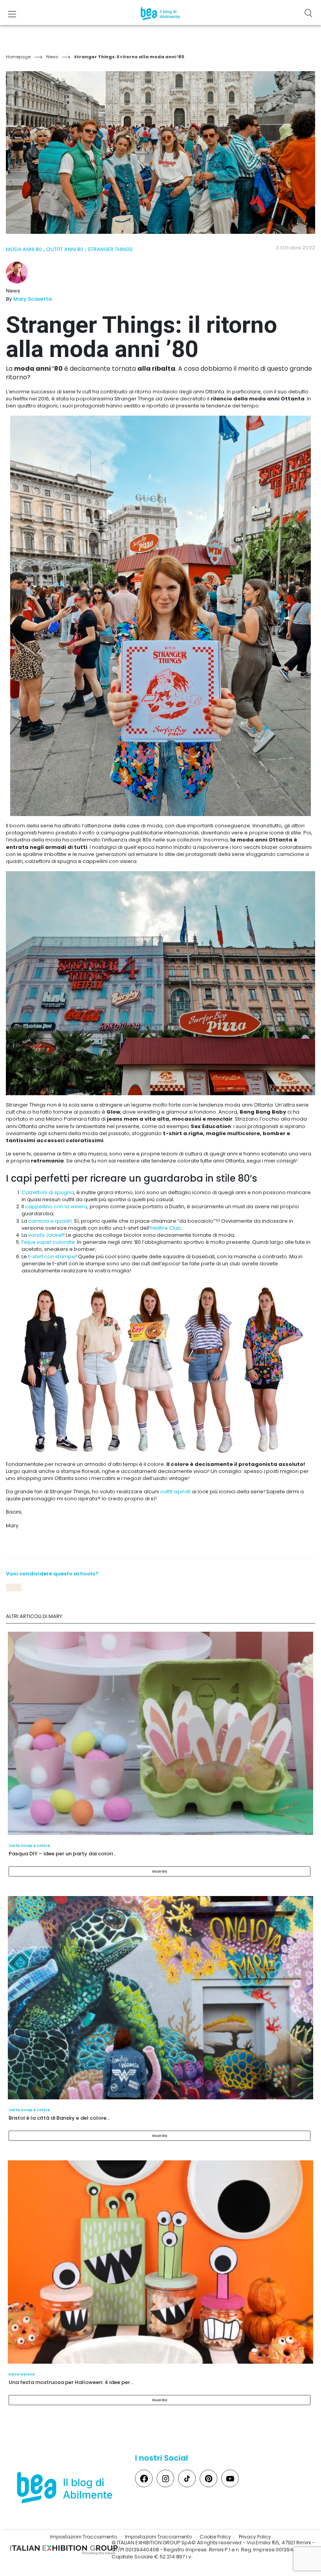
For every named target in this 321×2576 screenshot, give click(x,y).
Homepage (18, 57)
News (52, 57)
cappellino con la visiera (56, 1206)
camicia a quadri (50, 1221)
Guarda (160, 1871)
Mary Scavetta (32, 299)
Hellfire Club (166, 1228)
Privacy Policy (255, 2537)
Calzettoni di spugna (48, 1192)
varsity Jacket (46, 1235)
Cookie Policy (215, 2537)
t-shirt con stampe (52, 1257)
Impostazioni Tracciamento (84, 2537)
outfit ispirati (175, 1492)
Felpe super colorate (48, 1242)
